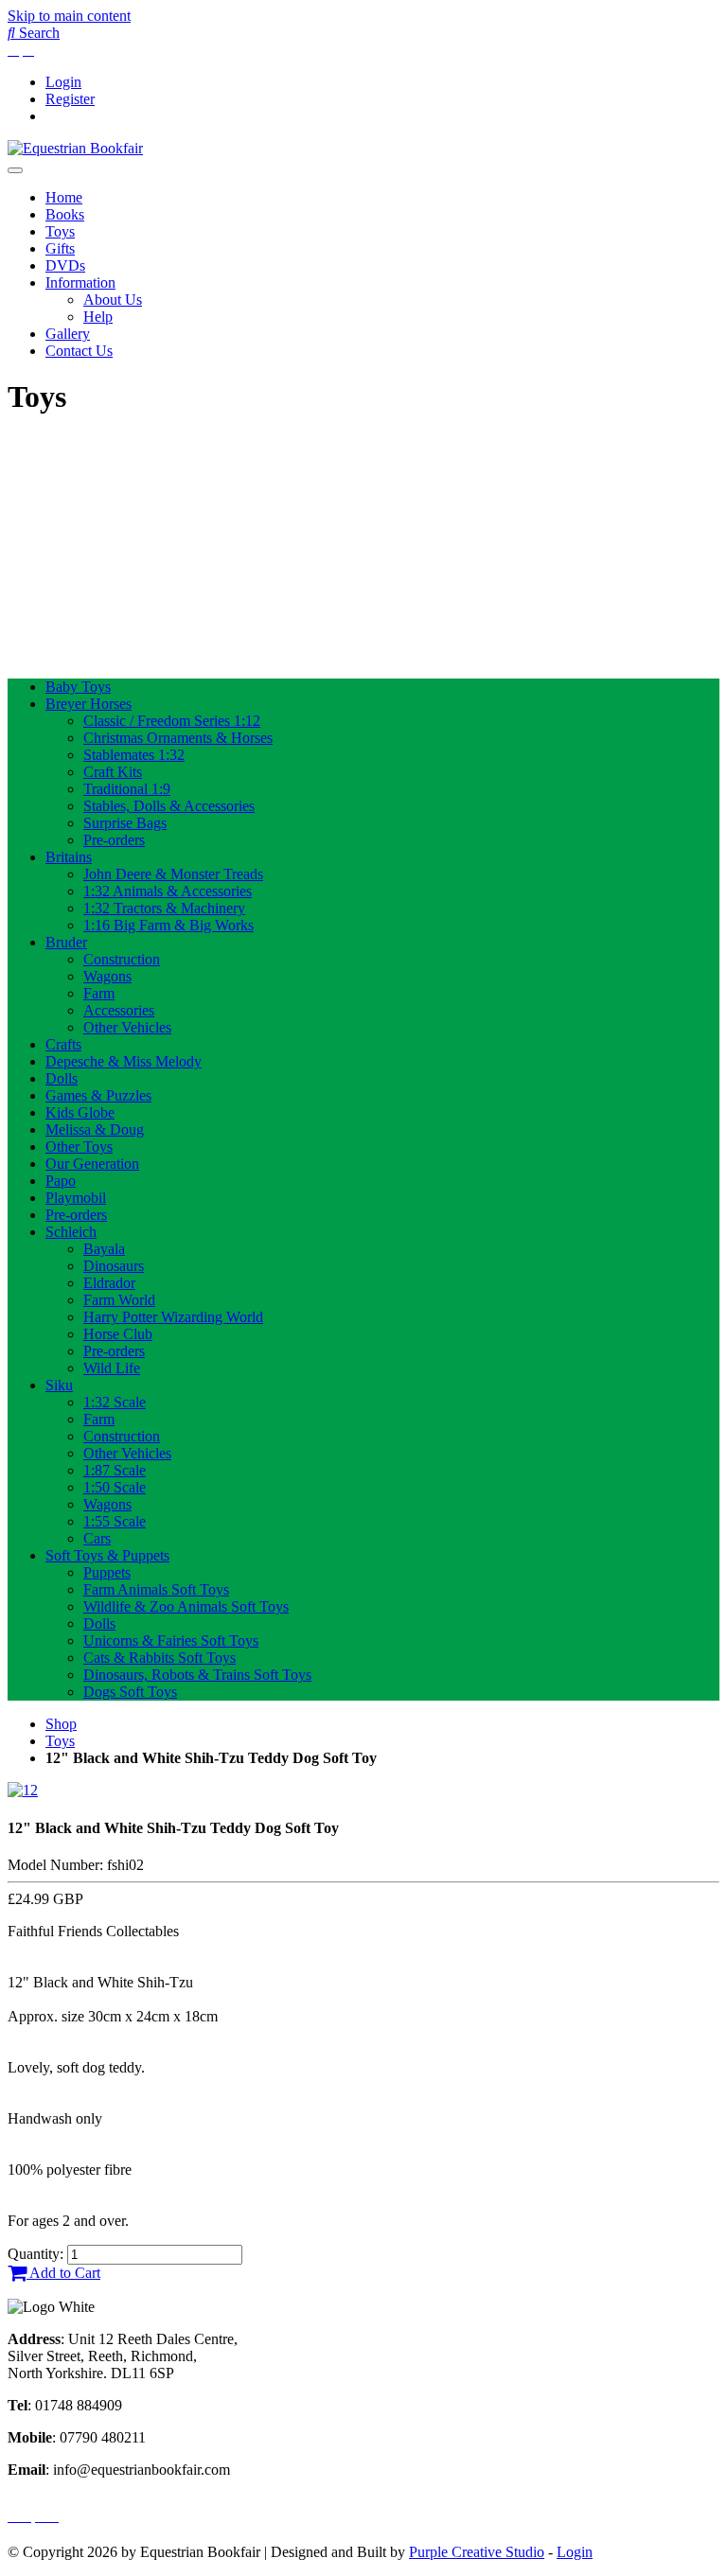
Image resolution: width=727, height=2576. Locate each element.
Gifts (60, 248)
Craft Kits (113, 772)
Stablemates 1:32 (134, 755)
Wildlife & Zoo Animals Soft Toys (186, 1606)
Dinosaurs (114, 1266)
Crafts (63, 1044)
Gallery (68, 334)
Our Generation (92, 1164)
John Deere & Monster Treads (173, 874)
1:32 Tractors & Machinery (164, 908)
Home (64, 197)
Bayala (104, 1249)
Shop (61, 1724)
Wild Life (112, 1368)
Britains (69, 857)
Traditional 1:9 (127, 789)
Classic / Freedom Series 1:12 (172, 721)
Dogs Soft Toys (130, 1692)
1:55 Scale (115, 1521)
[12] (23, 1790)
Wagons (107, 976)
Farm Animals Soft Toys (156, 1589)
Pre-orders (114, 840)
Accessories (119, 1010)
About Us (113, 300)
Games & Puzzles (98, 1095)
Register (70, 99)
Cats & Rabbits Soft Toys (160, 1658)
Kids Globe (80, 1112)
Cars (97, 1538)
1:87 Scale (115, 1470)
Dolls (62, 1078)
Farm (99, 993)
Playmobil (76, 1198)
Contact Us (79, 351)
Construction (122, 959)
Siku (59, 1385)
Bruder (66, 942)
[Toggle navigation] (15, 170)
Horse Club (118, 1334)
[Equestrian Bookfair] (75, 148)
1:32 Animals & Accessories (168, 891)
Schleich (71, 1232)
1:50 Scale (115, 1487)
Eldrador (109, 1283)
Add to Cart (63, 2273)
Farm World (119, 1300)
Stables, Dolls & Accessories (169, 806)
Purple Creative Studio (477, 2552)
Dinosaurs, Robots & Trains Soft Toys (197, 1675)
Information (80, 282)
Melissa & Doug (95, 1129)
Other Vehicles (127, 1027)
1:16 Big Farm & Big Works (168, 925)
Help (98, 317)
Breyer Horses (89, 704)
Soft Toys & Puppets (107, 1555)
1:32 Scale (115, 1402)
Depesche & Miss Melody (124, 1061)
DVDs (65, 265)
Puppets (107, 1572)
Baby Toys (78, 687)
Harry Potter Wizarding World (173, 1317)
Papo (61, 1181)
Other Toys (79, 1147)
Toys (60, 231)
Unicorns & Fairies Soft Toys (171, 1641)
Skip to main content (69, 16)
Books (65, 214)
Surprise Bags (125, 823)
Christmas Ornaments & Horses (178, 738)
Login (63, 82)
